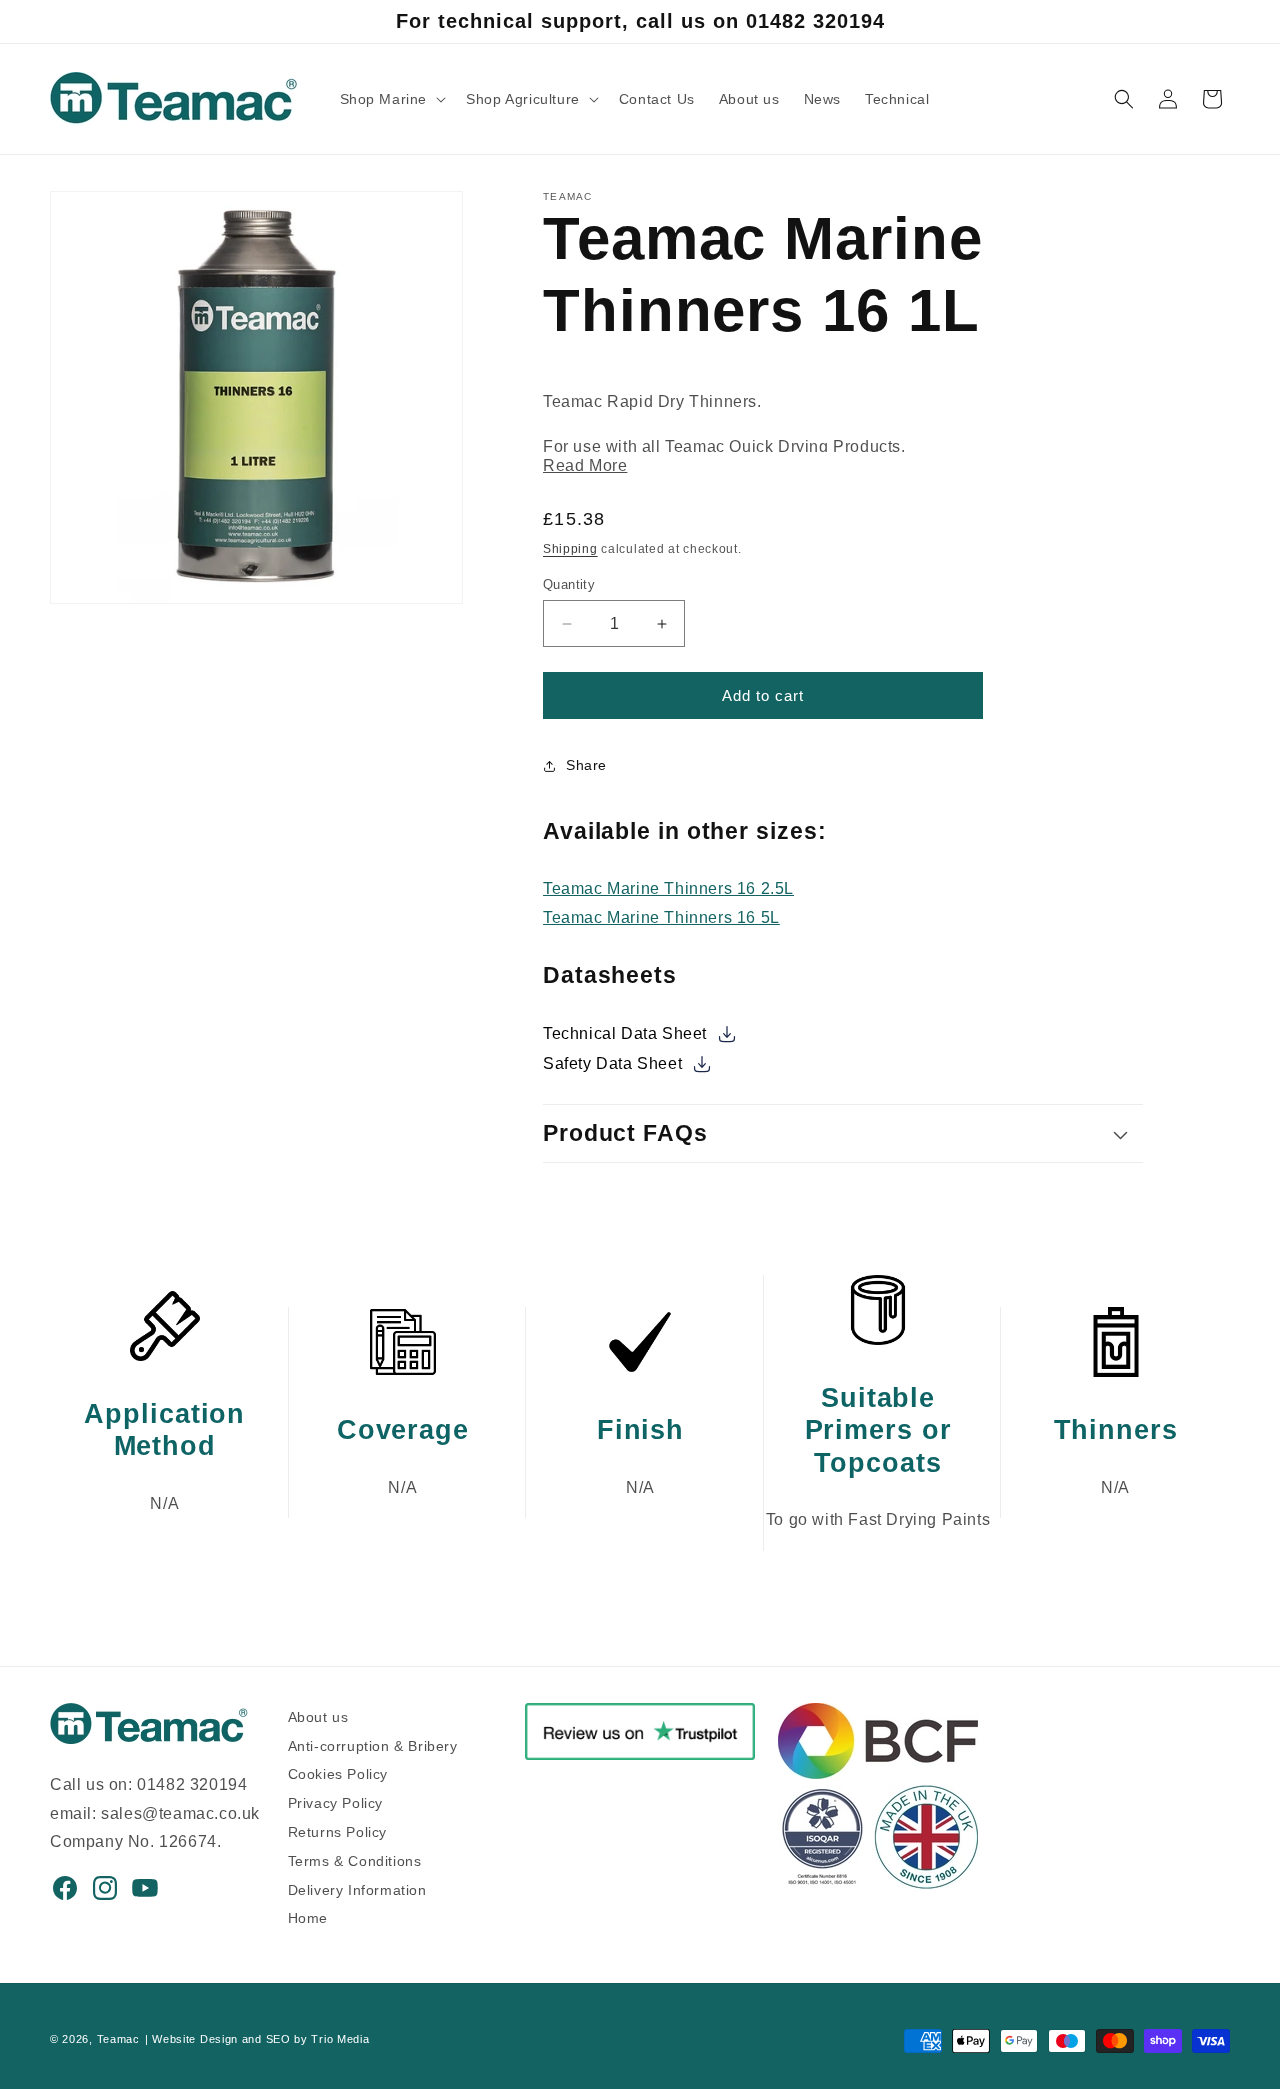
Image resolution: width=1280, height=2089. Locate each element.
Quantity (569, 584)
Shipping (570, 549)
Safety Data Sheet (615, 1063)
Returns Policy (337, 1829)
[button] (391, 99)
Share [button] (586, 765)
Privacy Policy (335, 1800)
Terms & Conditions (355, 1858)
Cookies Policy (338, 1771)
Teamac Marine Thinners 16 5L (661, 917)
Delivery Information (357, 1886)
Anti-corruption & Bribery (373, 1742)
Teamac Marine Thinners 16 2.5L (668, 888)
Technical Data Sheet (627, 1033)
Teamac (118, 2039)
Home (308, 1915)
